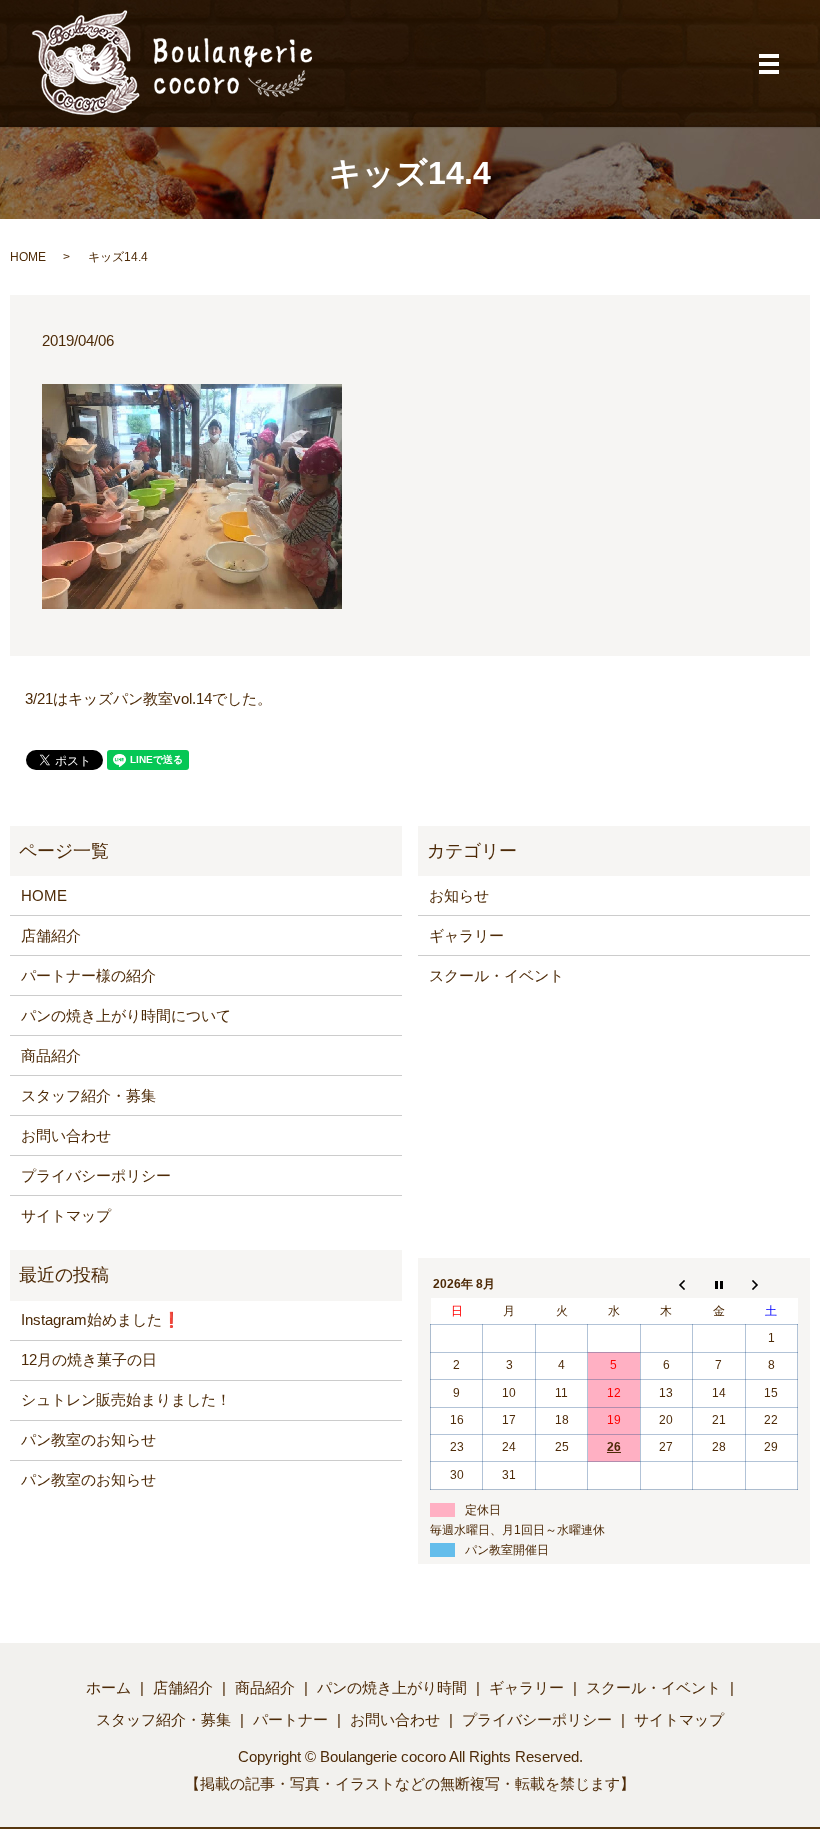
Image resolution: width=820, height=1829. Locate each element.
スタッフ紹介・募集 (88, 1095)
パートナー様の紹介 (88, 975)
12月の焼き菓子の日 (89, 1359)
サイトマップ (66, 1215)
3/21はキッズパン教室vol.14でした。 (148, 698)
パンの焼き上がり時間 (392, 1687)
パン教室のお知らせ (88, 1439)
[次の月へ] (771, 1285)
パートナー (290, 1719)
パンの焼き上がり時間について (126, 1015)
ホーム (108, 1687)
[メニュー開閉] (769, 64)
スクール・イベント (496, 975)
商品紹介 (51, 1055)
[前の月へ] (666, 1285)
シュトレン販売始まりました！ (126, 1399)
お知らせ (459, 895)
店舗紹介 (51, 935)
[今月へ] (719, 1285)
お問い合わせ (66, 1135)
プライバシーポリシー (96, 1175)
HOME (28, 257)
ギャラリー (466, 935)
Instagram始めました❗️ (101, 1319)
